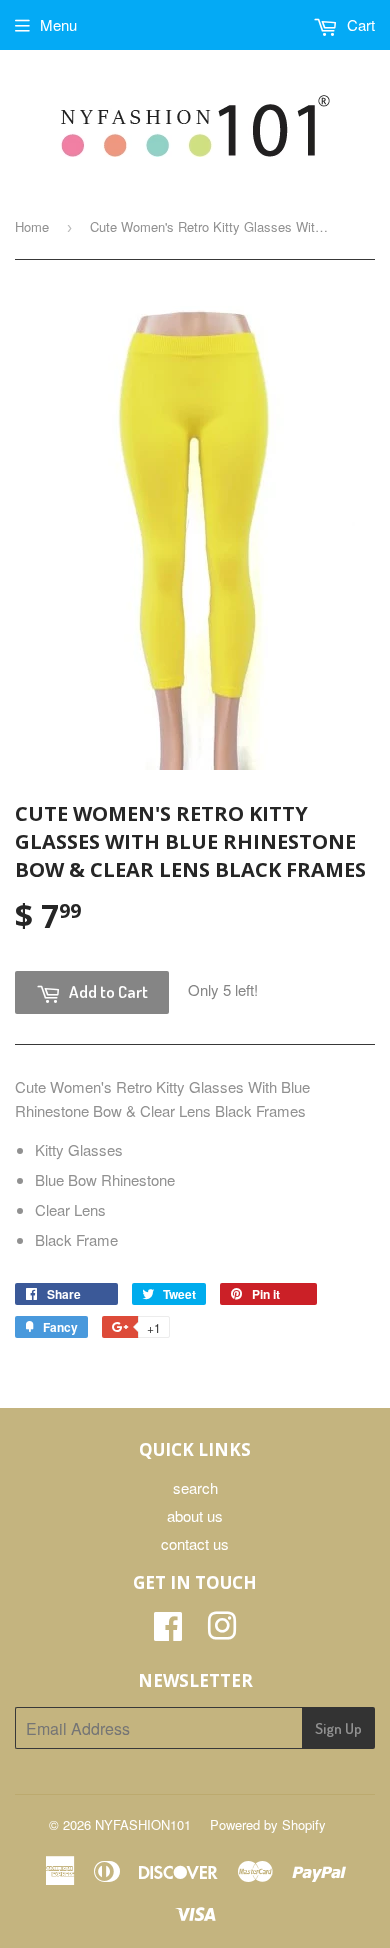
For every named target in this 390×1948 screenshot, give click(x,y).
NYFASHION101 (143, 1824)
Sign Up (338, 1728)
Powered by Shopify (268, 1824)
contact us (195, 1543)
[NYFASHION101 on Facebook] (168, 1631)
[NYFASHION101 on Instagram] (222, 1631)
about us (195, 1515)
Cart (359, 24)
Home (32, 226)
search (195, 1487)
